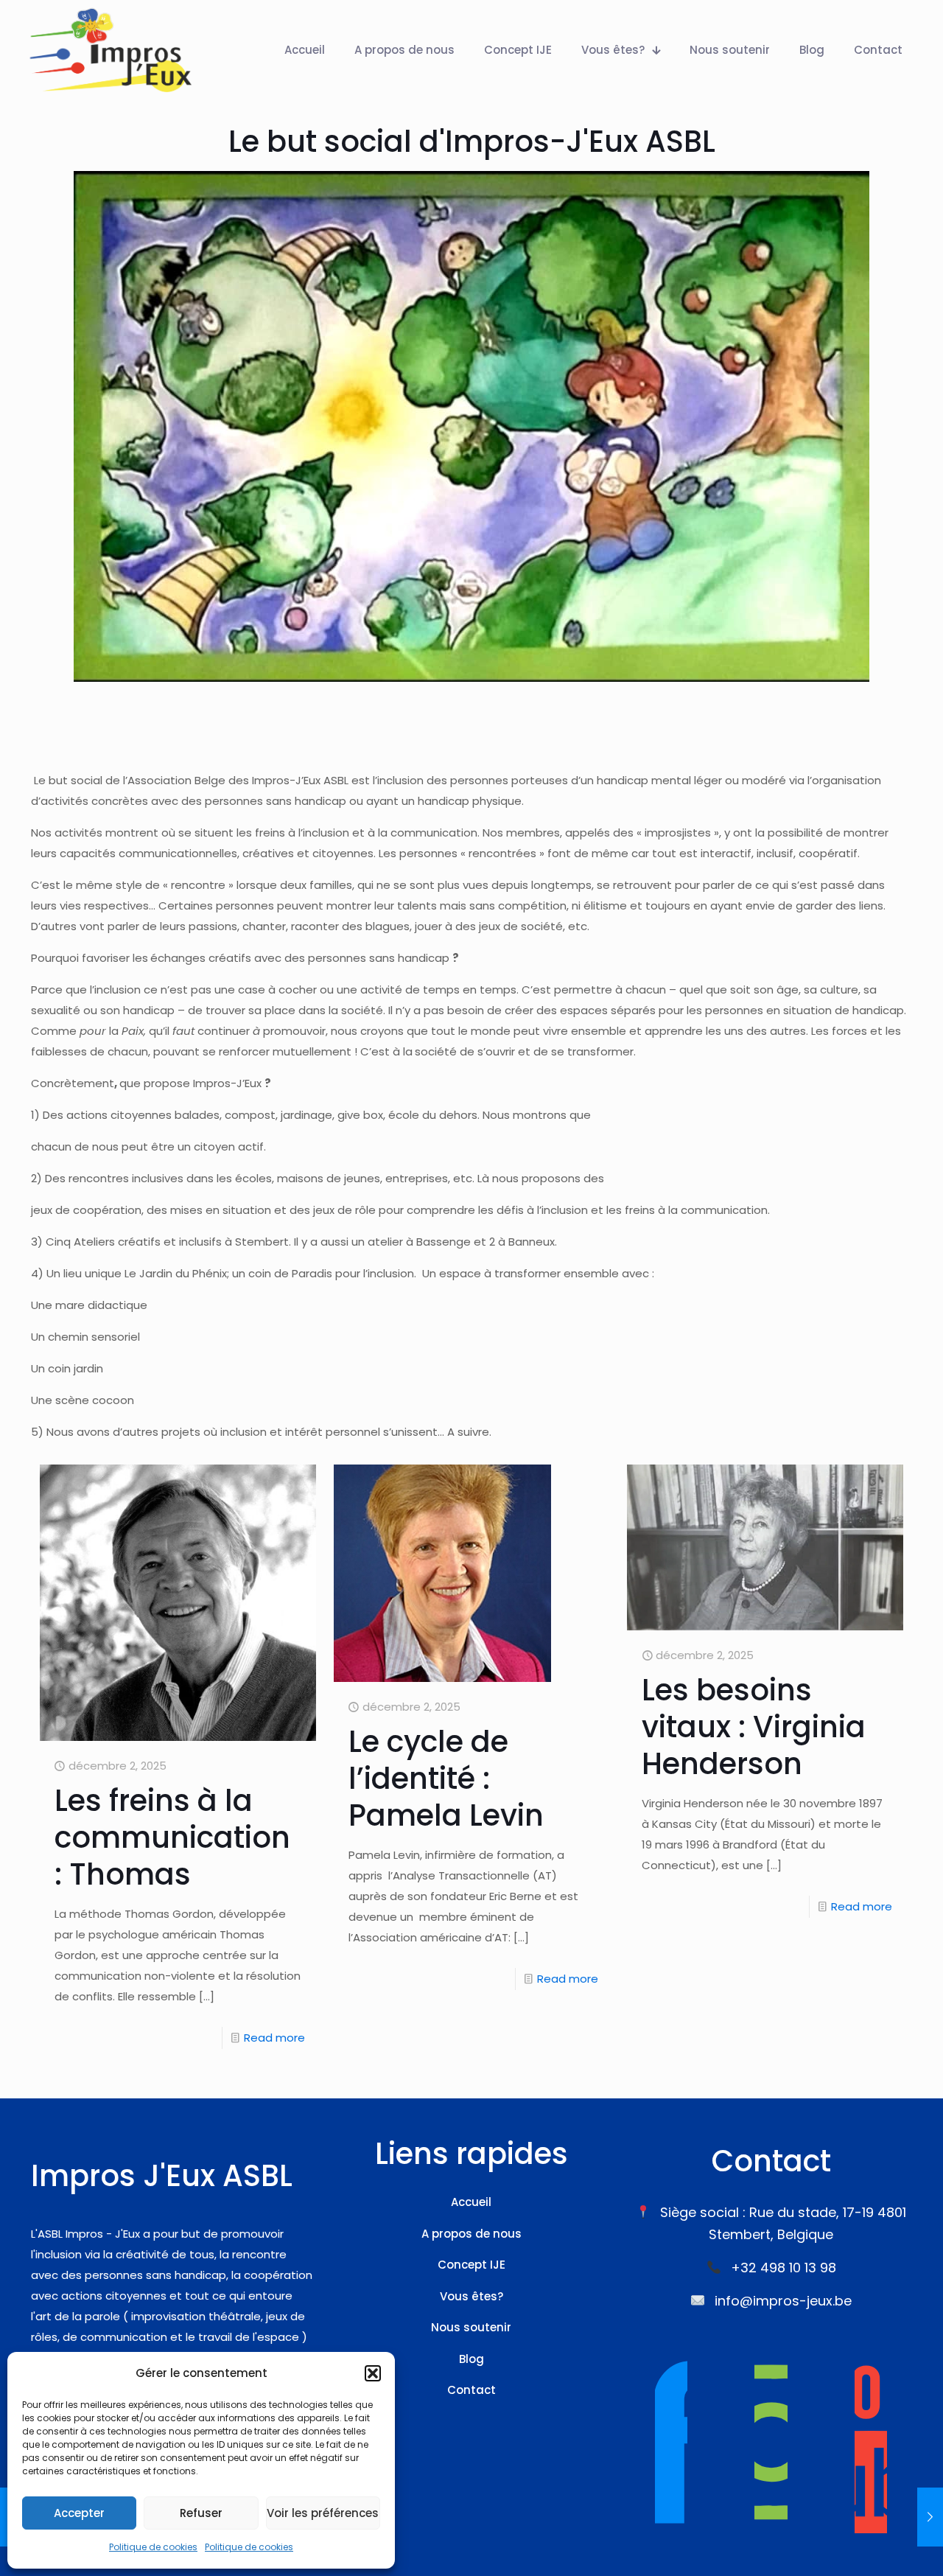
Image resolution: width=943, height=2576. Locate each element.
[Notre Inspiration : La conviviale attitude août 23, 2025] (930, 2517)
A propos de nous (471, 2234)
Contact (471, 2390)
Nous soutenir (471, 2327)
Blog (471, 2359)
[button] (373, 2373)
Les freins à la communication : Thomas (172, 1837)
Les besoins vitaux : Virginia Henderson (754, 1727)
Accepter (79, 2513)
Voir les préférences (323, 2513)
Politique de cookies (153, 2547)
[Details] (295, 1517)
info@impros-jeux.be (783, 2301)
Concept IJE (471, 2265)
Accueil (471, 2202)
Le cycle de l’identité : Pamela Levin (446, 1779)
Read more (274, 2038)
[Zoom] (295, 1485)
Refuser (201, 2513)
